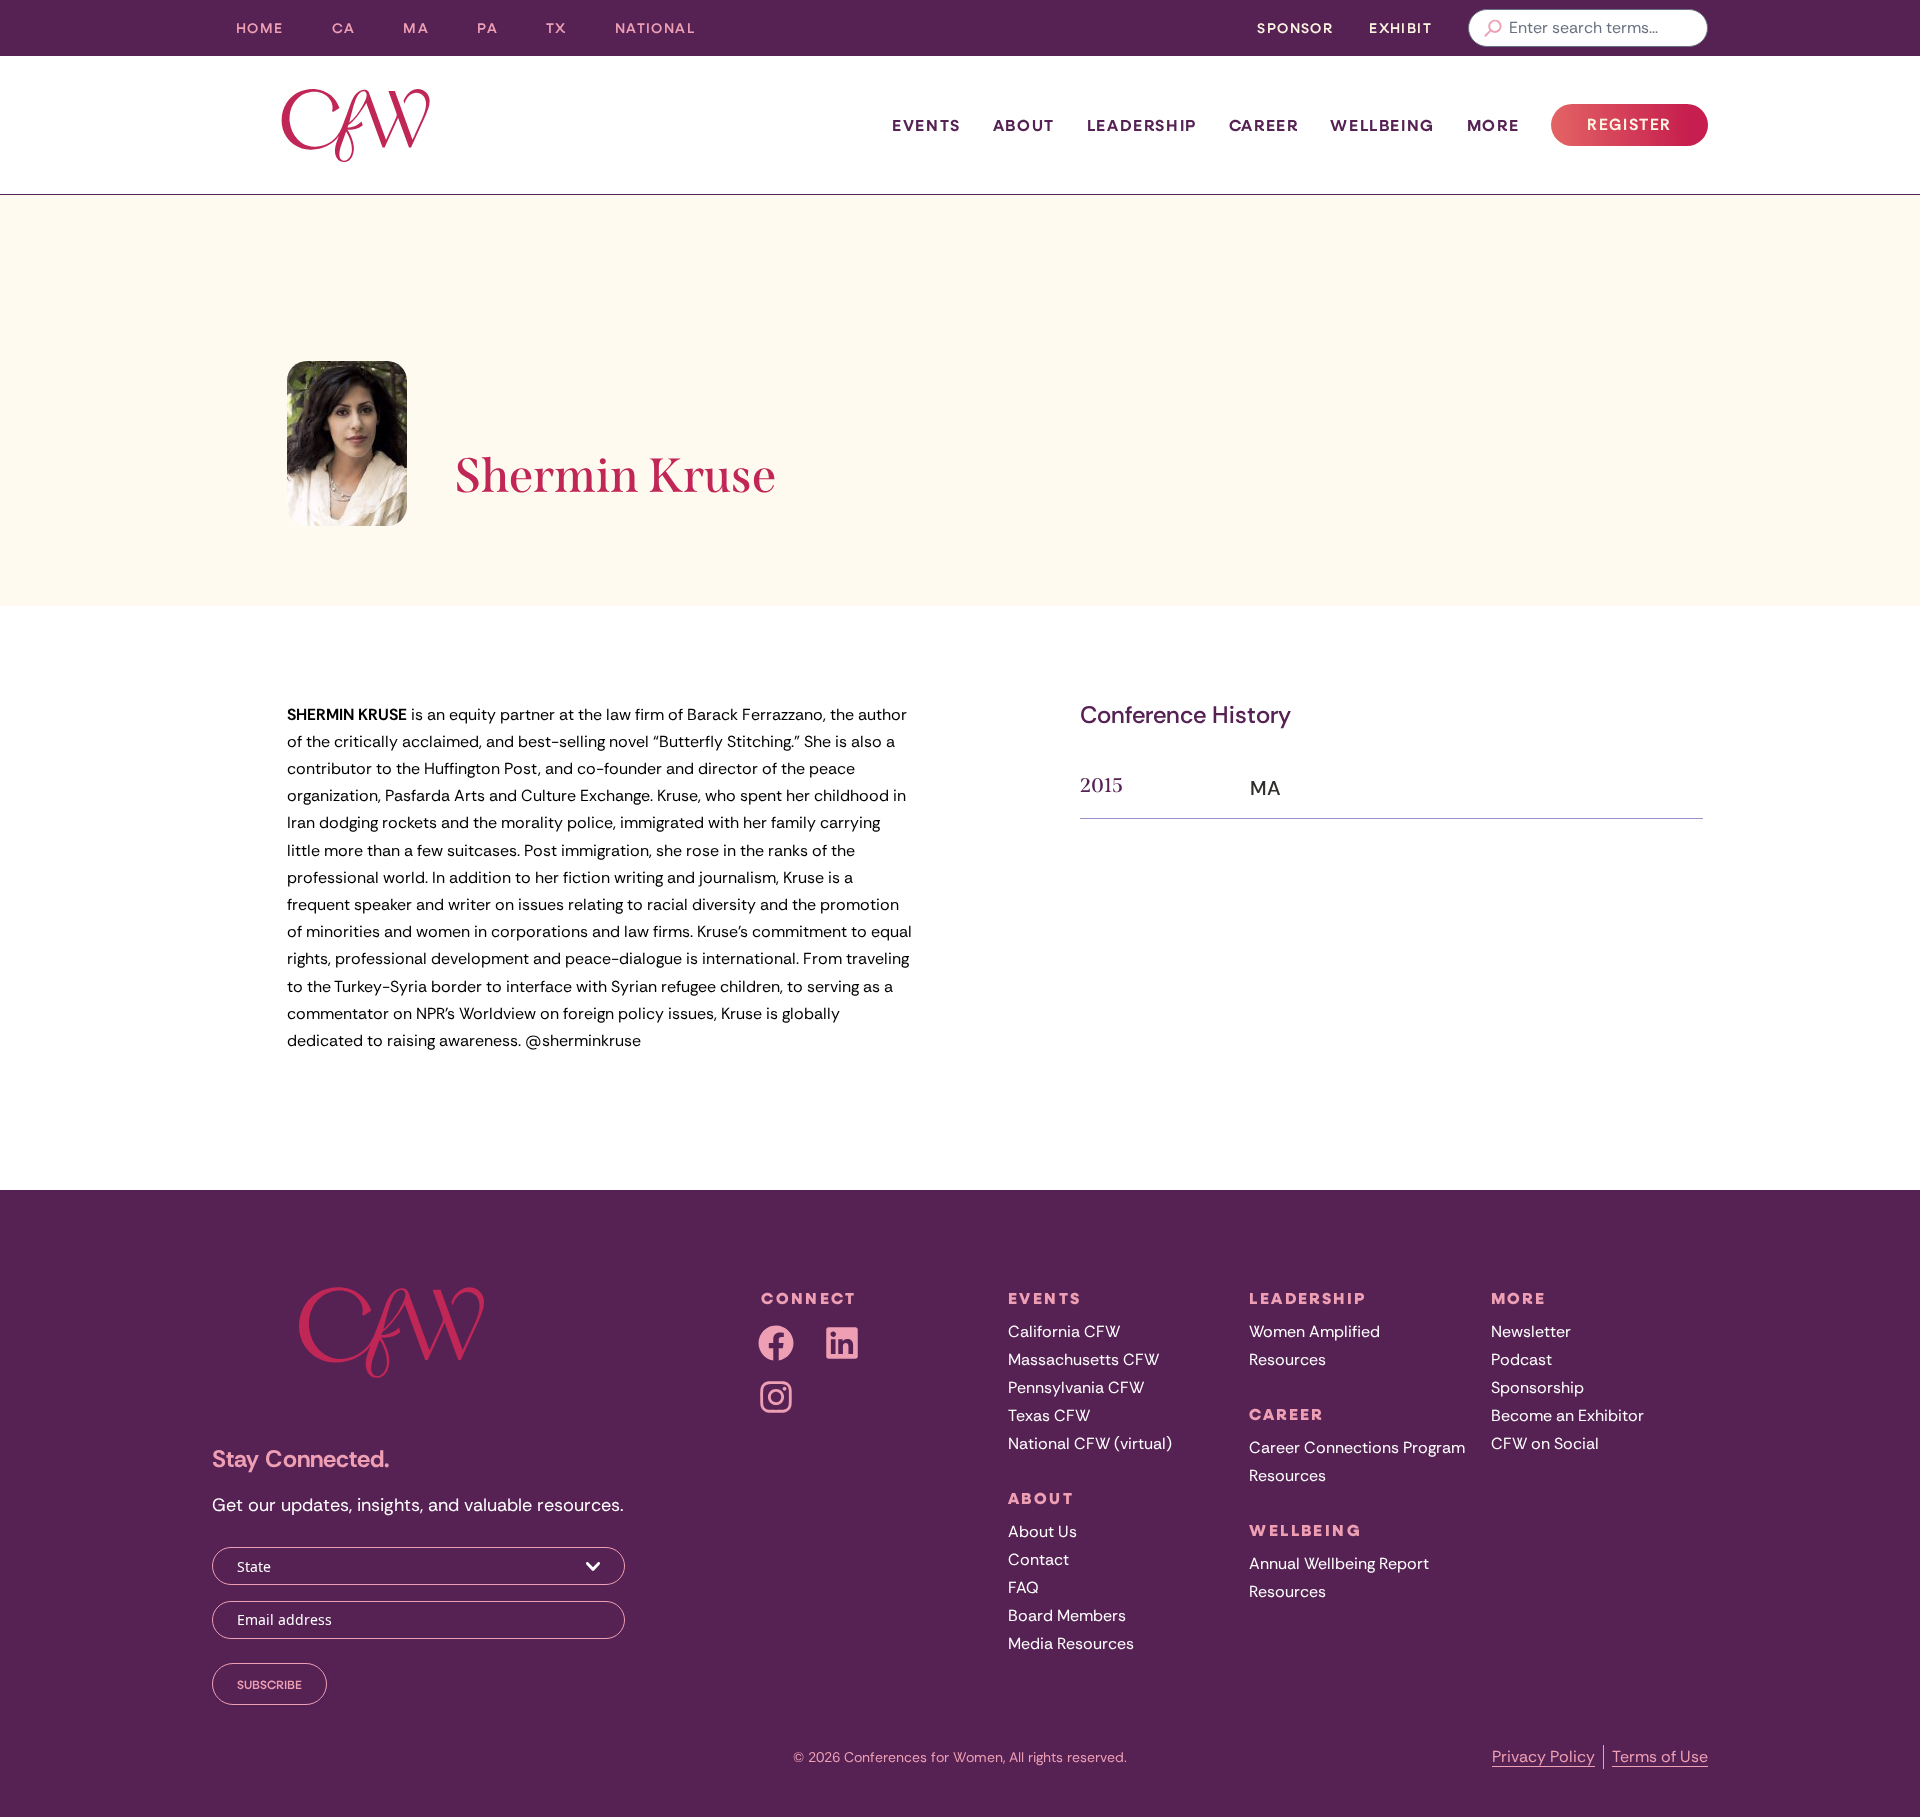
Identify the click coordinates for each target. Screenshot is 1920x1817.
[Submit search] (1493, 28)
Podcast (1521, 1359)
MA (428, 32)
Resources (1287, 1359)
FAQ (1023, 1587)
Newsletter (1531, 1331)
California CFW (1064, 1331)
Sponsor (1295, 27)
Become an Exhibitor (1567, 1415)
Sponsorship (1537, 1387)
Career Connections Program (1357, 1447)
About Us (1042, 1531)
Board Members (1067, 1615)
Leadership (1142, 125)
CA (356, 32)
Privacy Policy (1543, 1756)
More (1493, 125)
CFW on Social (1545, 1443)
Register (1647, 130)
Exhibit (1400, 27)
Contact (1038, 1559)
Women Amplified (1314, 1331)
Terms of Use (1660, 1756)
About (1024, 125)
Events (926, 125)
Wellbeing (1382, 125)
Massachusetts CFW (1083, 1359)
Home (260, 27)
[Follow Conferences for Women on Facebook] (776, 1343)
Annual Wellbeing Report (1339, 1563)
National (667, 32)
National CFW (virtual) (1090, 1443)
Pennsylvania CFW (1076, 1387)
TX (568, 32)
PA (499, 32)
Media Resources (1071, 1643)
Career (1264, 125)
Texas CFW (1049, 1415)
